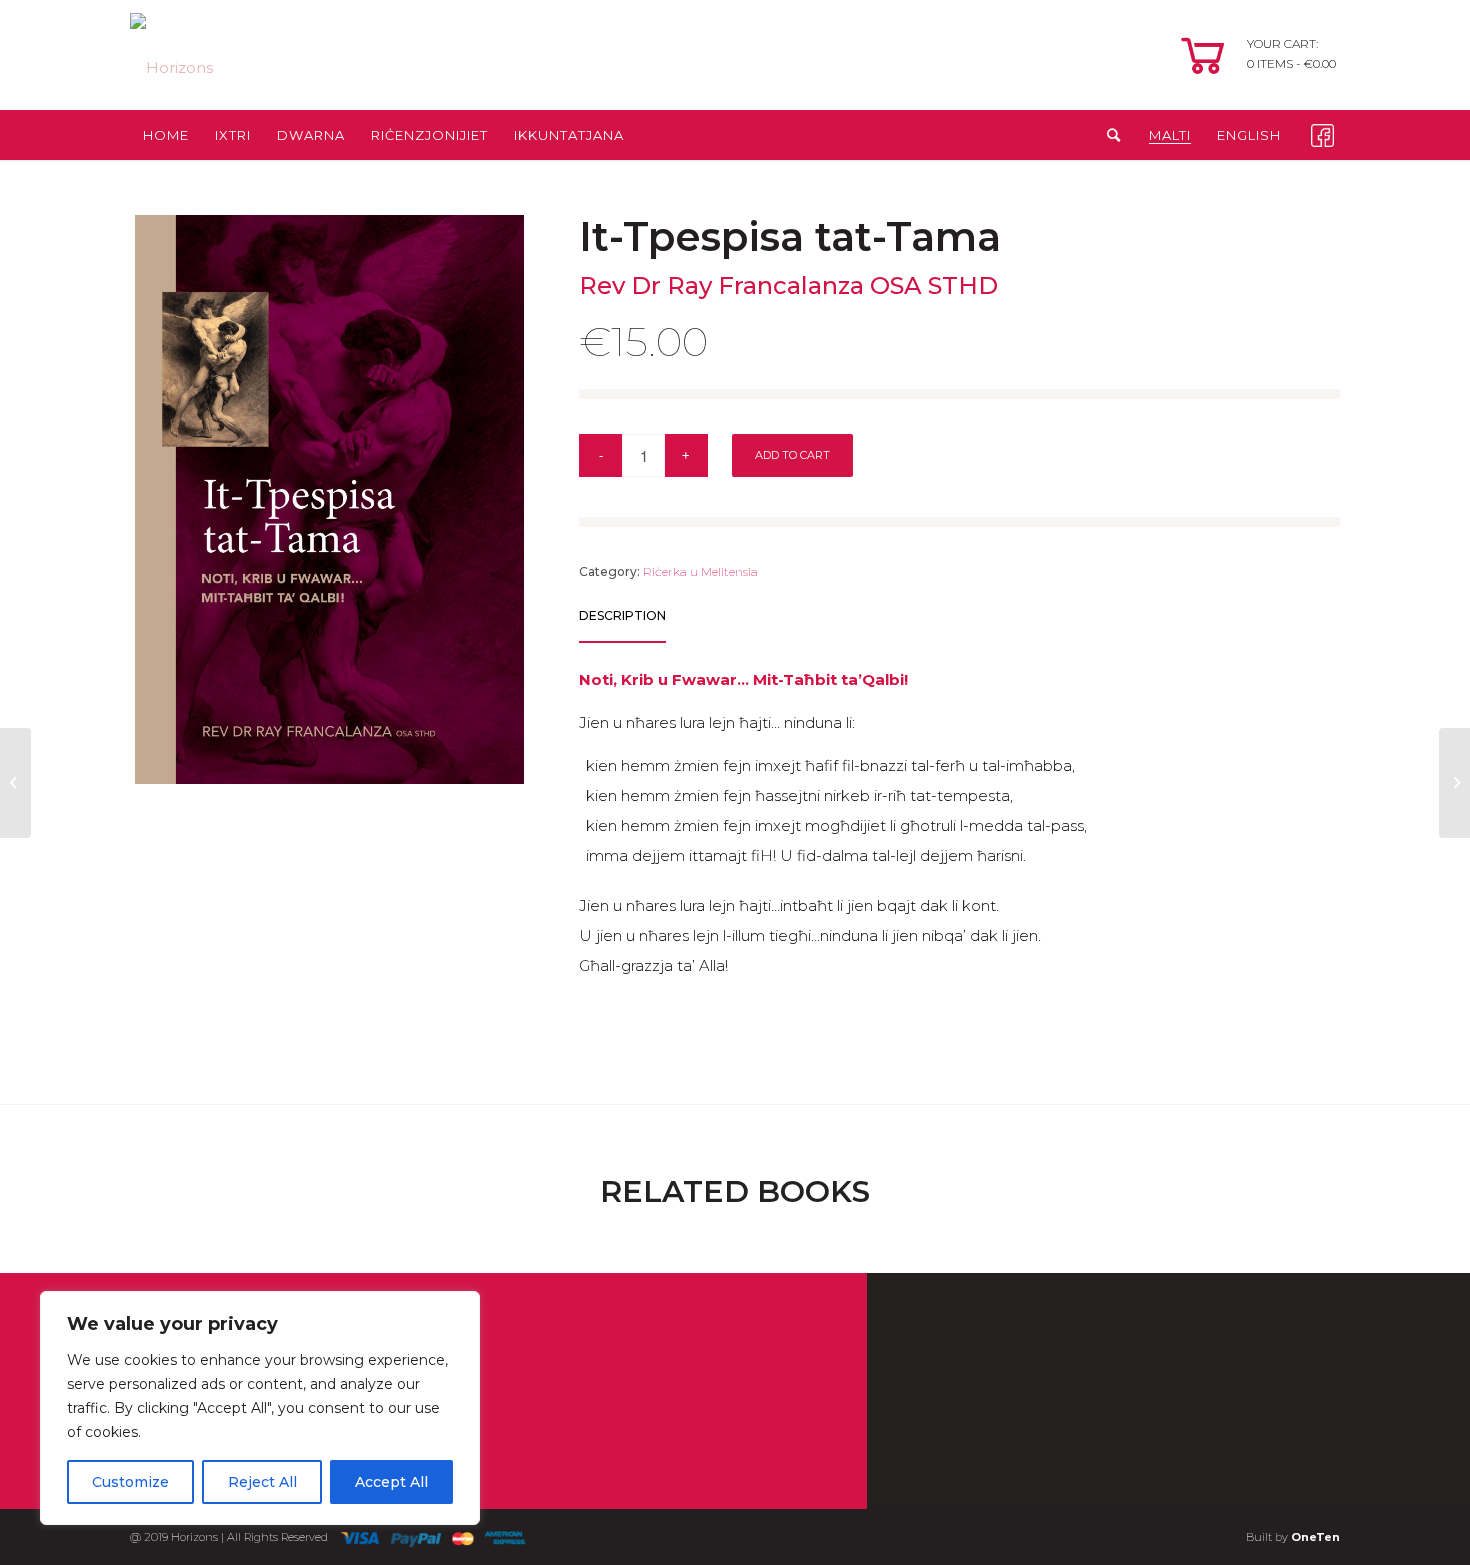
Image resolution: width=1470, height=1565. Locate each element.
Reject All (262, 1482)
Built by (1293, 1537)
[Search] (1107, 135)
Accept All (391, 1482)
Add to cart (792, 455)
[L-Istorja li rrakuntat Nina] (15, 783)
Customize (130, 1482)
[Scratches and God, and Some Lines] (1454, 783)
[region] (260, 1408)
